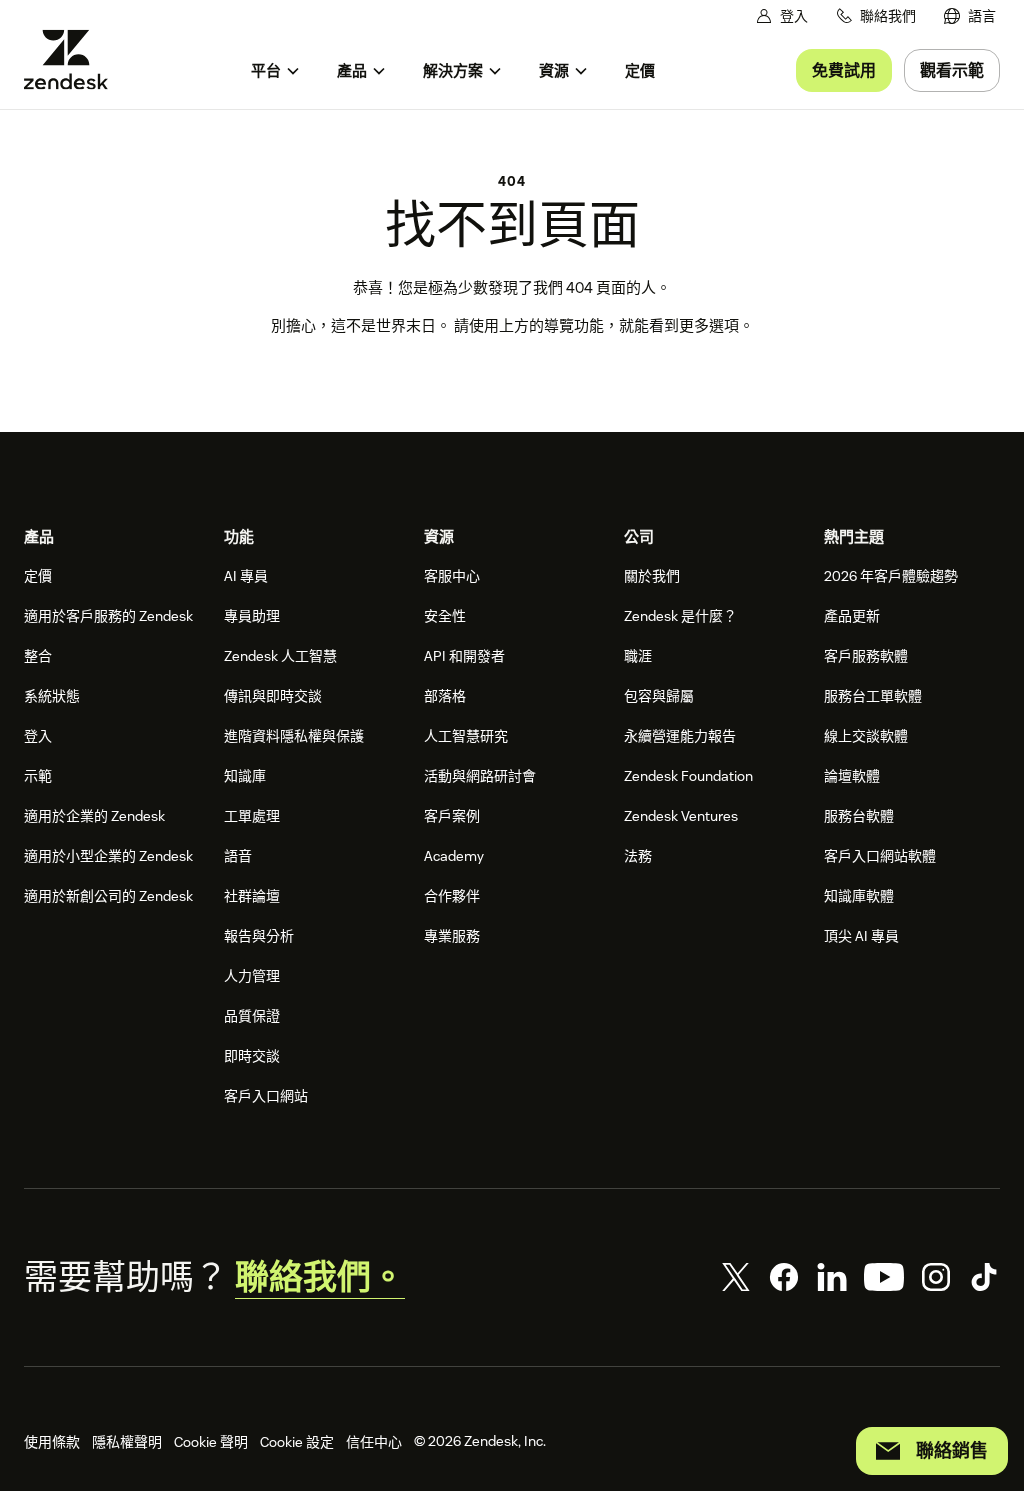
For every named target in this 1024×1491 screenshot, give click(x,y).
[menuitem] (970, 16)
